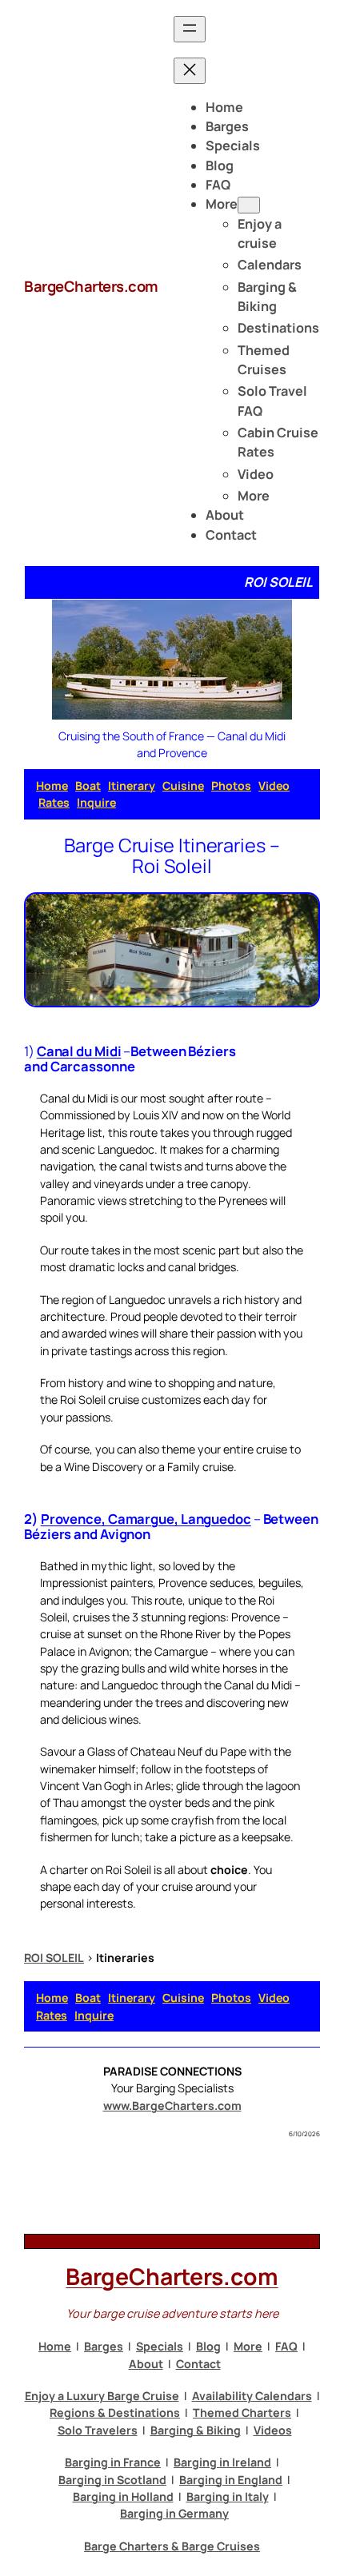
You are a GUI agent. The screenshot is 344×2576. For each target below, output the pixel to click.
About (146, 2364)
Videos (273, 2430)
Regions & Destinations (115, 2413)
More (248, 2346)
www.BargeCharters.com (172, 2105)
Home (52, 786)
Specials (160, 2346)
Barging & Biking (196, 2430)
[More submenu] (249, 205)
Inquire (96, 802)
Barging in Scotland (112, 2480)
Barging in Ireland (222, 2462)
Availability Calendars (252, 2396)
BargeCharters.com (91, 286)
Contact (198, 2364)
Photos (231, 786)
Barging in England (231, 2480)
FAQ (286, 2346)
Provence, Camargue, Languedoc (146, 1519)
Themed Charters (242, 2413)
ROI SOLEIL (54, 1958)
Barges (104, 2346)
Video (274, 786)
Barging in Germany (174, 2513)
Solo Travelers (98, 2430)
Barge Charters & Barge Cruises (172, 2546)
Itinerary (132, 786)
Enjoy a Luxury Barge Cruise (102, 2396)
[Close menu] (190, 71)
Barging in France (113, 2462)
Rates (54, 802)
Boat (88, 786)
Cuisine (183, 786)
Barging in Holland (123, 2496)
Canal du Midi (79, 1051)
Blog (208, 2346)
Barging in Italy (228, 2496)
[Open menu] (190, 29)
